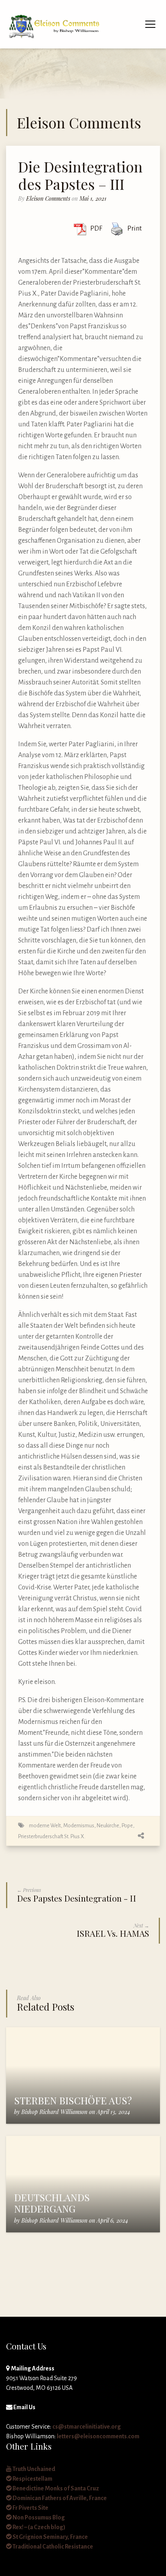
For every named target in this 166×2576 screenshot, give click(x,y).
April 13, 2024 (113, 2112)
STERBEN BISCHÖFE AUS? (73, 2100)
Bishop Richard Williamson (54, 2112)
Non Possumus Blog (38, 2517)
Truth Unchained (33, 2469)
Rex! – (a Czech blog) (38, 2527)
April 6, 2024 (112, 2220)
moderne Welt (45, 1825)
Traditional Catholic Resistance (52, 2547)
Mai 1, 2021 (93, 198)
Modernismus (79, 1825)
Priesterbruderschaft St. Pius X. (52, 1836)
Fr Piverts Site (30, 2508)
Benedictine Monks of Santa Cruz (55, 2488)
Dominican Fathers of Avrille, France (59, 2498)
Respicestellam (32, 2479)
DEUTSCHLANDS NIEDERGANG (52, 2203)
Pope (127, 1825)
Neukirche (108, 1825)
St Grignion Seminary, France (50, 2537)
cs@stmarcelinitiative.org (87, 2427)
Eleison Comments (48, 198)
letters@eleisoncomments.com (98, 2436)
